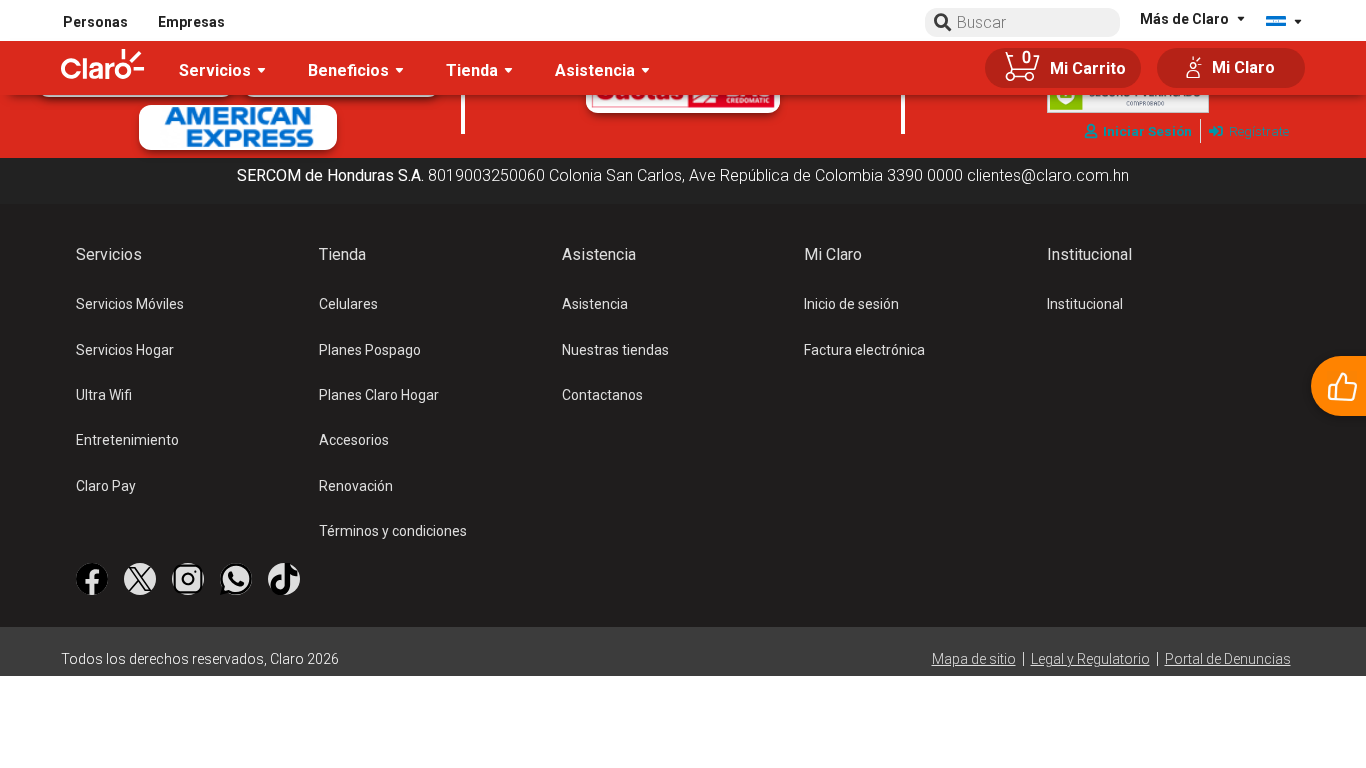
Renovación (356, 486)
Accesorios (354, 440)
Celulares (348, 304)
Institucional (1085, 304)
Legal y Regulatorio (1090, 659)
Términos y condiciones (393, 531)
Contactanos (602, 395)
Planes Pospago (370, 350)
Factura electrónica (864, 350)
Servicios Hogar (125, 350)
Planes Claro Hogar (379, 395)
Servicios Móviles (130, 304)
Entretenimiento (127, 440)
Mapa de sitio (974, 659)
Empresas (191, 22)
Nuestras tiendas (615, 350)
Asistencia (595, 304)
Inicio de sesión (851, 304)
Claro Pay (106, 486)
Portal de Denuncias (1228, 659)
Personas (95, 22)
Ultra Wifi (104, 395)
